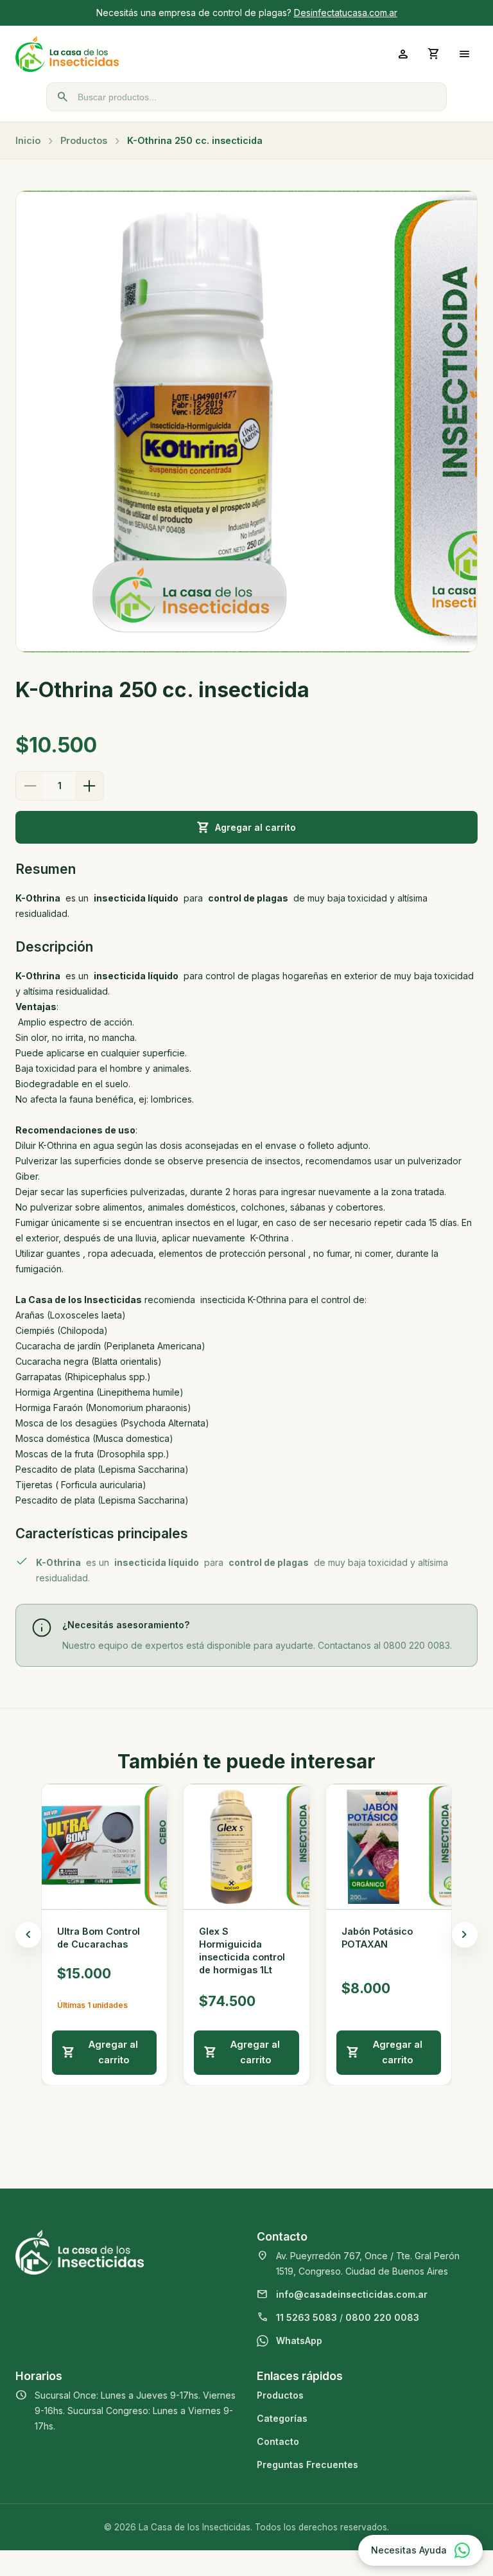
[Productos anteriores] (28, 1935)
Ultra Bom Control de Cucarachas (99, 1938)
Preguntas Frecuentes (307, 2465)
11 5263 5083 (307, 2317)
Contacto (278, 2441)
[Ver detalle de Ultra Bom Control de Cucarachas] (104, 1846)
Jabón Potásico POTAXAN (377, 1938)
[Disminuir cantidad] (30, 786)
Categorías (282, 2418)
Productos (84, 140)
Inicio (28, 140)
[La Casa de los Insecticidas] (131, 54)
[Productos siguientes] (465, 1935)
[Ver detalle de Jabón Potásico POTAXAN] (389, 1846)
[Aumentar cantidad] (89, 786)
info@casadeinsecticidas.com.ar (352, 2294)
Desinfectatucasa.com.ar (346, 13)
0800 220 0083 (382, 2317)
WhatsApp (299, 2341)
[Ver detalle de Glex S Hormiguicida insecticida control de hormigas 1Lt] (246, 1846)
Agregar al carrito (255, 827)
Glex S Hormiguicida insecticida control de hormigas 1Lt (242, 1950)
